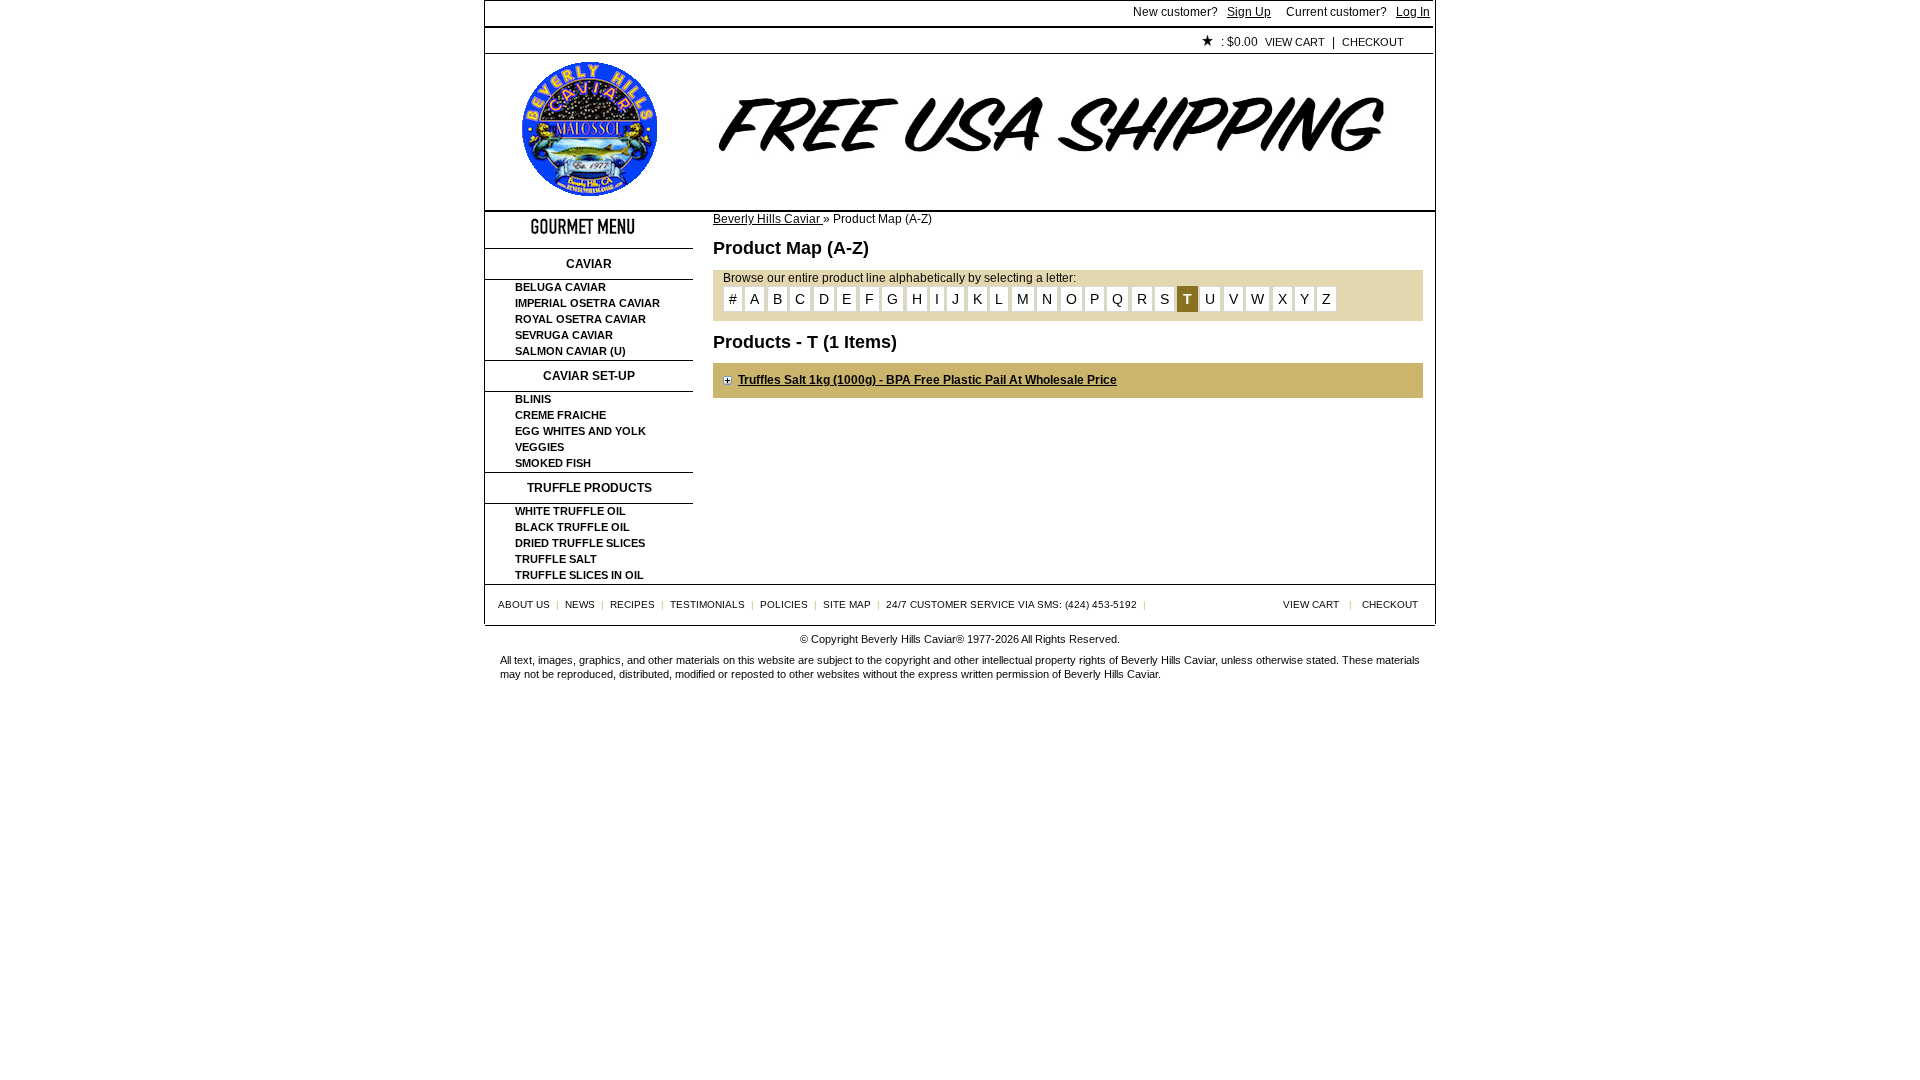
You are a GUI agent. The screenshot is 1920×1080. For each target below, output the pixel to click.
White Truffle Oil (570, 511)
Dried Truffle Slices (580, 543)
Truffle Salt (556, 559)
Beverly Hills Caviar (768, 219)
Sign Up (1249, 12)
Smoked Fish (553, 463)
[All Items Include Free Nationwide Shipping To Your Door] (1053, 196)
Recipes (632, 604)
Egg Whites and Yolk (580, 431)
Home (518, 43)
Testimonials (846, 43)
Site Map (847, 604)
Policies (946, 43)
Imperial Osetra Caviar (587, 303)
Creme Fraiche (560, 415)
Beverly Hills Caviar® (912, 639)
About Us (596, 43)
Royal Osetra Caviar (580, 319)
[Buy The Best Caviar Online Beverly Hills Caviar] (589, 192)
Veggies (539, 447)
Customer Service (714, 43)
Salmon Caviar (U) (570, 351)
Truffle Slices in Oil (579, 575)
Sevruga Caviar (564, 335)
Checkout (1373, 42)
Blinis (533, 399)
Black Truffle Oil (572, 527)
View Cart (1295, 42)
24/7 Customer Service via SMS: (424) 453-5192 (1011, 604)
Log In (1413, 12)
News (580, 604)
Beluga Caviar (560, 287)
